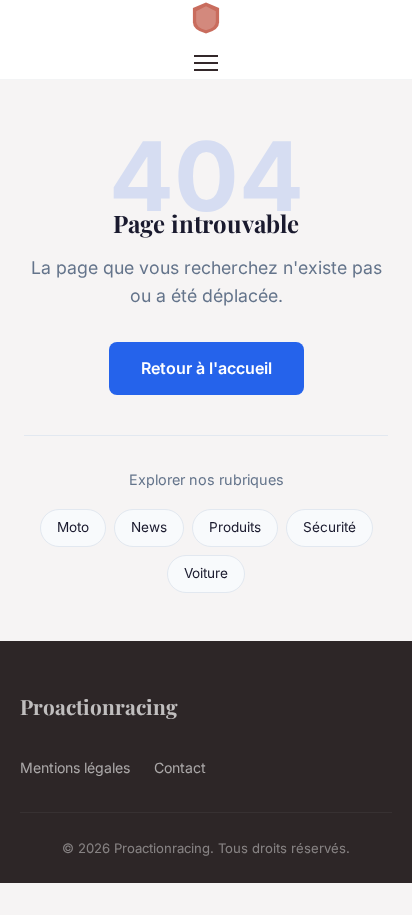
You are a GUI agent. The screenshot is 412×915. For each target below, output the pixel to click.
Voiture (206, 573)
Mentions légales (75, 767)
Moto (73, 527)
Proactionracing (99, 706)
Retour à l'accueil (206, 368)
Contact (180, 767)
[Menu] (206, 63)
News (149, 527)
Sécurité (329, 527)
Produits (235, 527)
